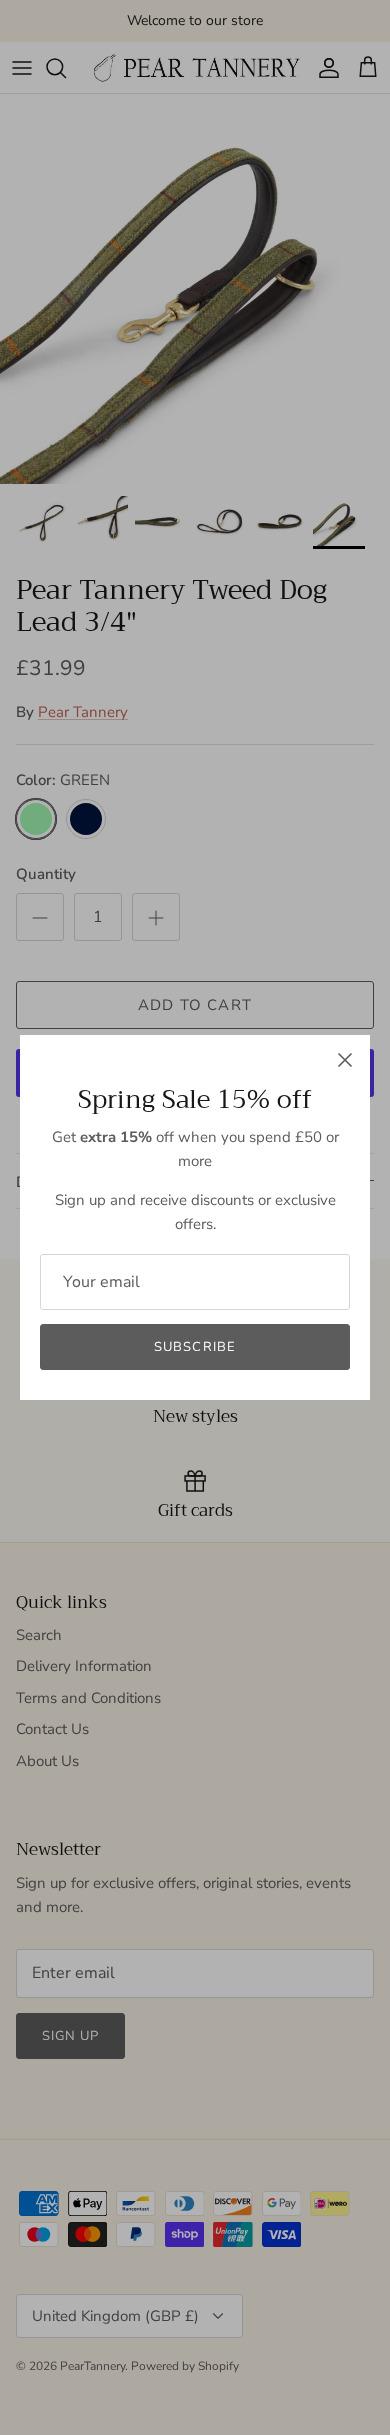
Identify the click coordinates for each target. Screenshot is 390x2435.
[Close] (345, 1060)
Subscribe (194, 1347)
